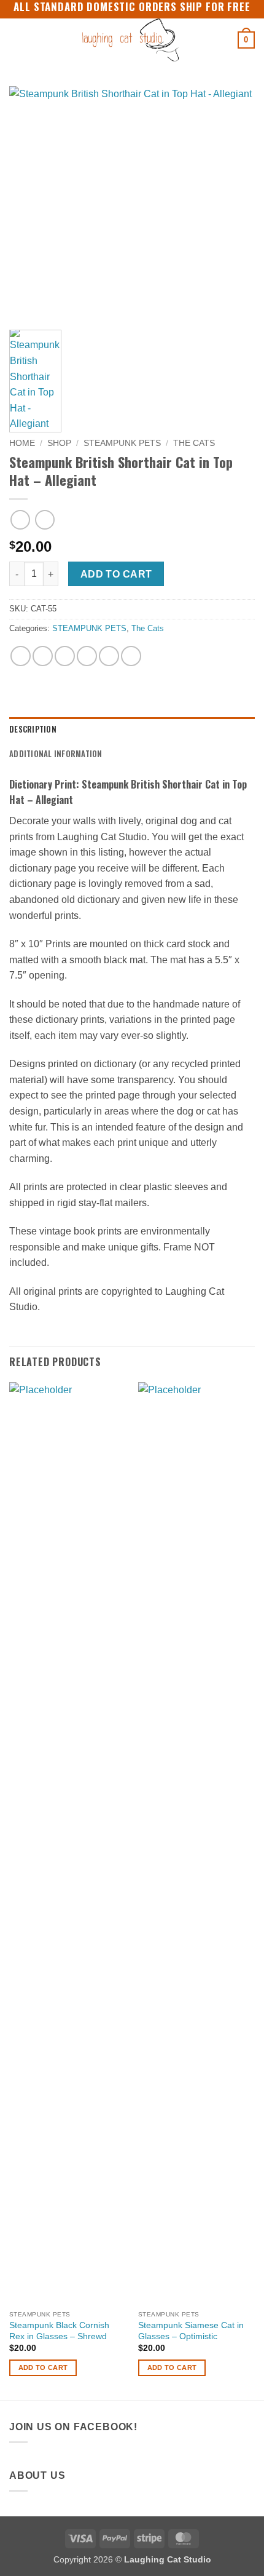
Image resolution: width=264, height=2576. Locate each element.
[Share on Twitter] (65, 656)
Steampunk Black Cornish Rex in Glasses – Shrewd (59, 2331)
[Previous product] (45, 519)
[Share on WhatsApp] (21, 656)
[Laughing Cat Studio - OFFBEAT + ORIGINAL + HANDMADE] (131, 40)
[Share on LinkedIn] (131, 656)
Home (22, 443)
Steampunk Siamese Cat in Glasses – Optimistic (191, 2331)
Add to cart (116, 574)
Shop (59, 443)
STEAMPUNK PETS (122, 443)
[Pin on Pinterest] (109, 656)
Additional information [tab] (56, 754)
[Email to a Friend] (87, 656)
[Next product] (20, 519)
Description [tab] (33, 729)
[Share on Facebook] (43, 656)
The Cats (194, 443)
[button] (17, 40)
